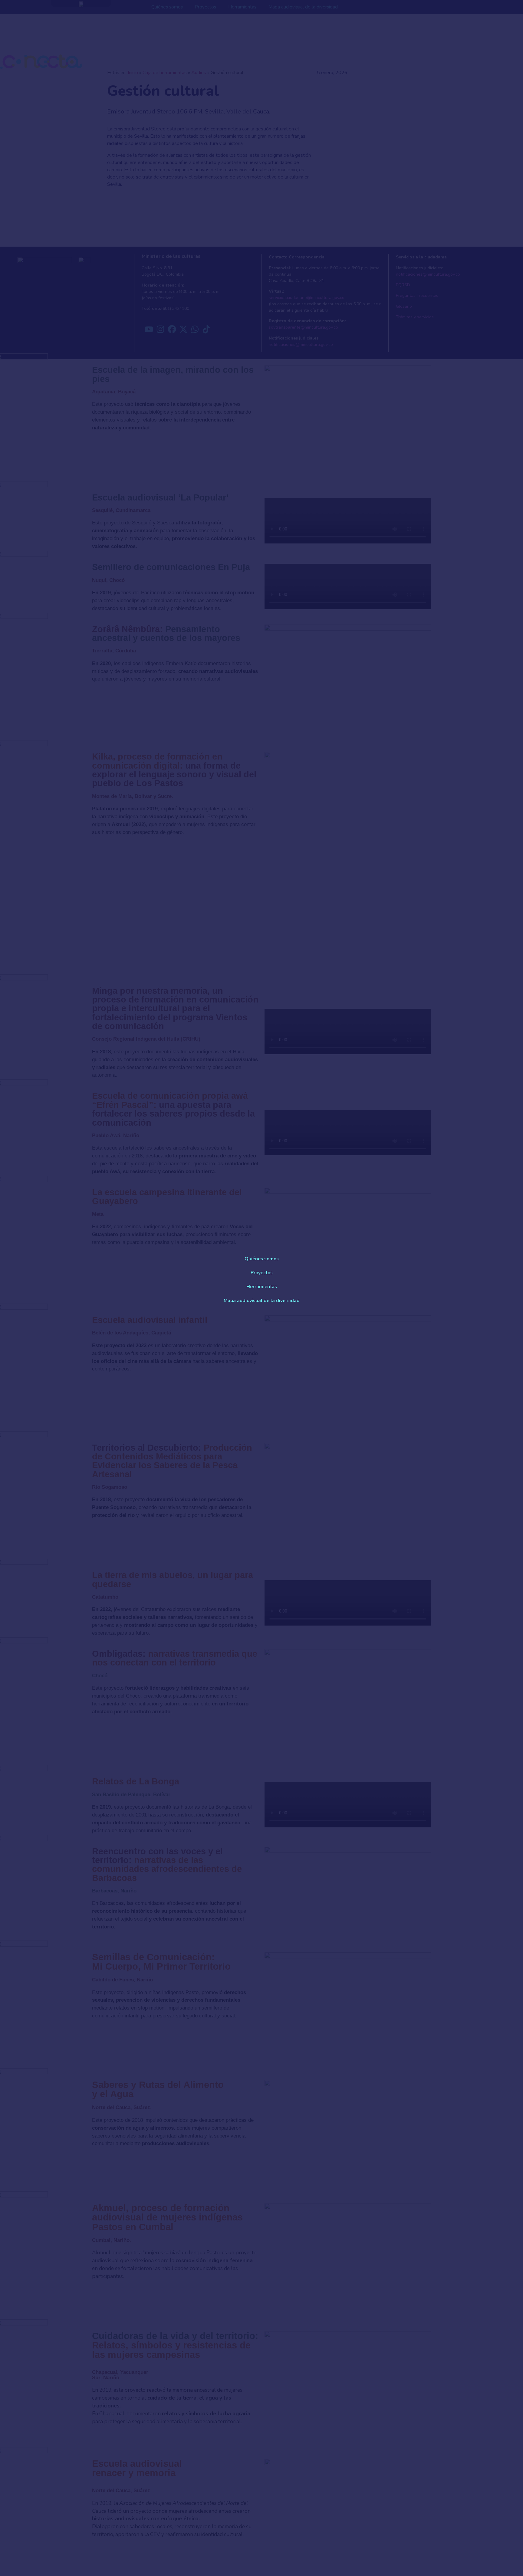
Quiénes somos (262, 1259)
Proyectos (262, 1273)
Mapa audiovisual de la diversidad (262, 1301)
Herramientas (262, 1287)
